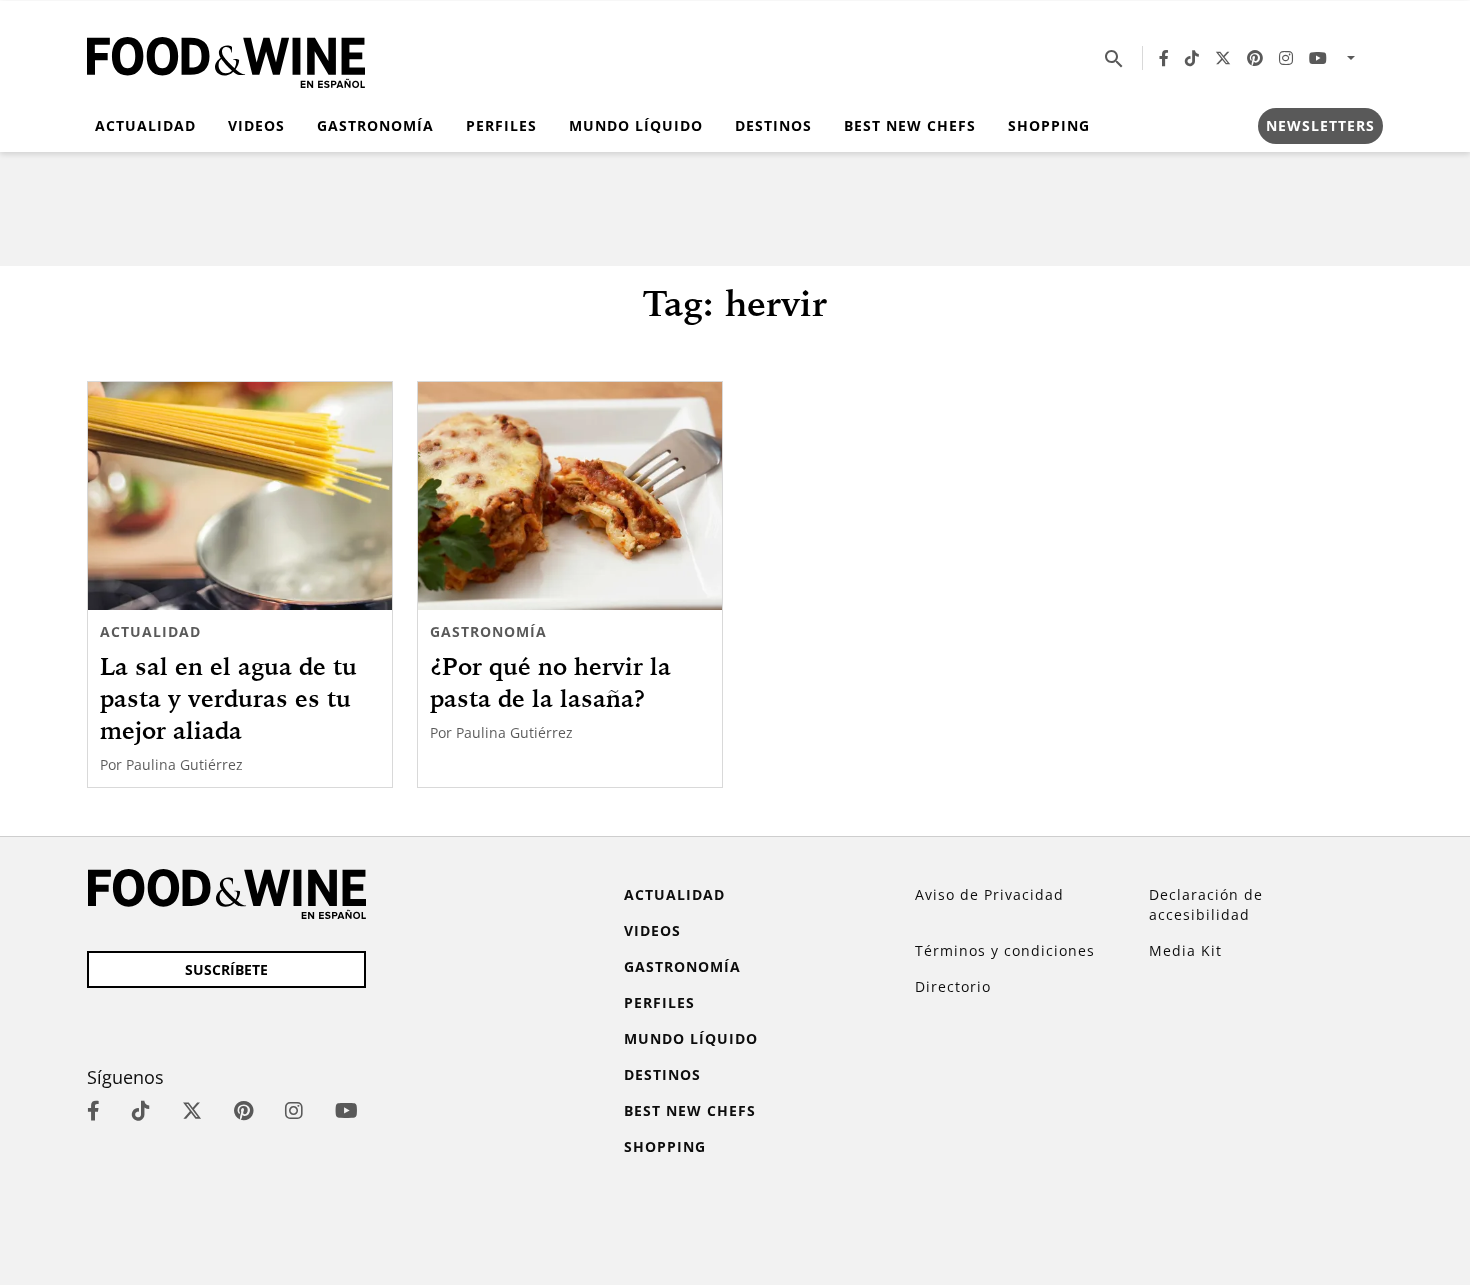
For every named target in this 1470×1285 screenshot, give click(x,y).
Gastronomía (375, 125)
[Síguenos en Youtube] (1318, 58)
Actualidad (145, 125)
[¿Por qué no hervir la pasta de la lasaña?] (570, 496)
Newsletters (1320, 125)
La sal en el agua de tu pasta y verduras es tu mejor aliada (228, 698)
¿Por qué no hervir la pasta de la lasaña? (550, 682)
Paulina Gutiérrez (184, 764)
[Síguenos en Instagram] (1286, 58)
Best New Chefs (910, 125)
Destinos (773, 125)
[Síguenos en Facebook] (1164, 58)
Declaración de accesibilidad (1206, 904)
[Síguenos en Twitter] (1223, 58)
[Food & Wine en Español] (226, 58)
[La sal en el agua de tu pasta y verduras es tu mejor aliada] (240, 496)
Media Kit (1185, 950)
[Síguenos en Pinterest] (1255, 58)
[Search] (1114, 58)
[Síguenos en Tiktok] (1192, 58)
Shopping (1049, 125)
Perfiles (501, 125)
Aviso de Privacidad (989, 894)
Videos (256, 125)
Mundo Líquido (636, 125)
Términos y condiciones (1005, 950)
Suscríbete (226, 969)
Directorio (953, 986)
